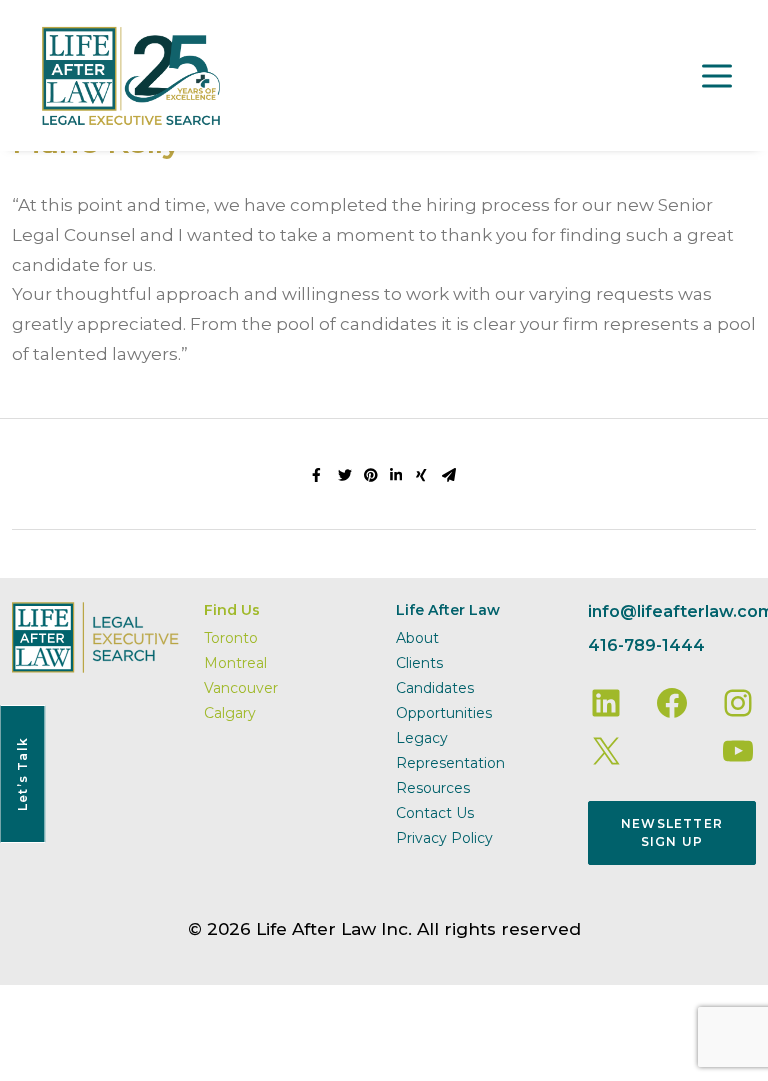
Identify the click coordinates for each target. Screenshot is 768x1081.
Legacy (422, 738)
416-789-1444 (646, 645)
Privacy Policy (444, 838)
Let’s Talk (22, 774)
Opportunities (444, 713)
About (417, 638)
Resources (433, 788)
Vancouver (241, 688)
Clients (419, 663)
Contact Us (435, 813)
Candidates (435, 688)
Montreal (235, 663)
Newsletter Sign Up (672, 832)
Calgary (230, 713)
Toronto (231, 638)
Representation (450, 763)
